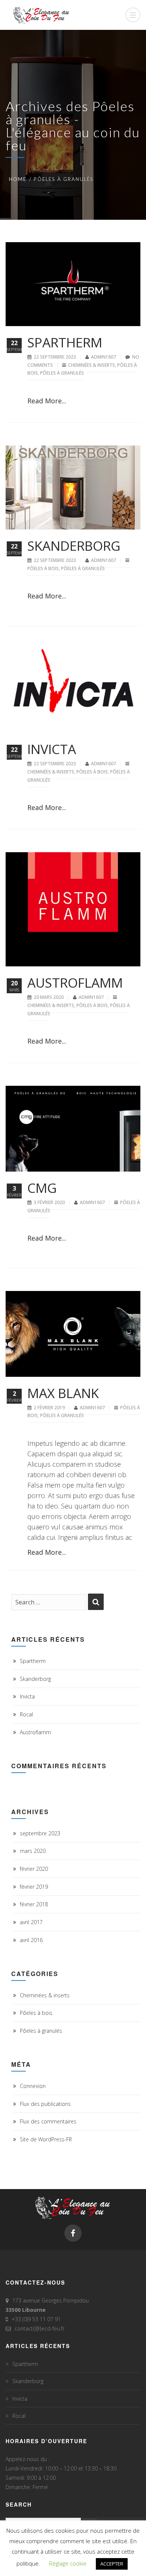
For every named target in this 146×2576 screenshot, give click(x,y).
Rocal (26, 1714)
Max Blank (63, 1393)
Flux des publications (45, 2104)
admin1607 (104, 357)
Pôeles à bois (43, 568)
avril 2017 (31, 1922)
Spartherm (65, 342)
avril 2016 (31, 1940)
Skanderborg (74, 546)
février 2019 (34, 1887)
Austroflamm (75, 983)
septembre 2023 (40, 1833)
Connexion (33, 2086)
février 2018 (34, 1904)
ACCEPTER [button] (112, 2564)
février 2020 (34, 1869)
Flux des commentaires (48, 2121)
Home (18, 179)
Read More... (47, 401)
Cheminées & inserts (92, 365)
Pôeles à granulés (62, 373)
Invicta (52, 749)
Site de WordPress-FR (46, 2139)
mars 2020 (33, 1851)
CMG (42, 1188)
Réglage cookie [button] (68, 2563)
